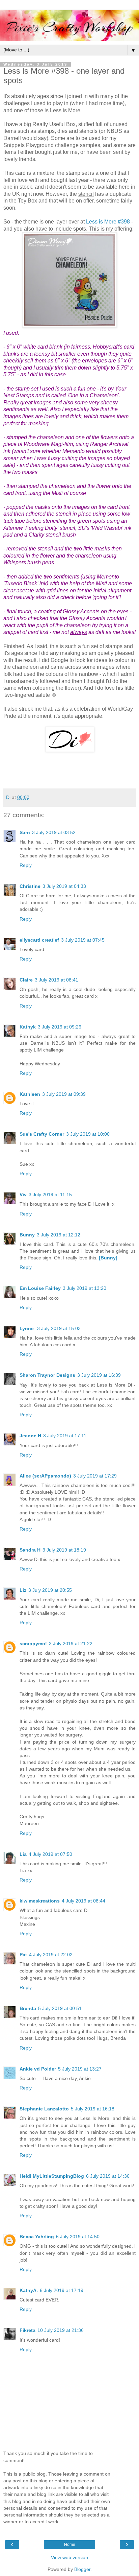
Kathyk (28, 1027)
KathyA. (29, 2290)
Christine (30, 886)
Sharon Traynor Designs (47, 1375)
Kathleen (30, 1094)
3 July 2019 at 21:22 (71, 1644)
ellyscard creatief (39, 940)
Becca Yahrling (37, 2237)
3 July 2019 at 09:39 (64, 1094)
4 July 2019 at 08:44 (84, 1901)
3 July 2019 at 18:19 (64, 1550)
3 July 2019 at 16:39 (99, 1375)
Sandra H (30, 1550)
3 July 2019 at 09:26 (60, 1027)
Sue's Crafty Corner (42, 1134)
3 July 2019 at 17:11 (65, 1436)
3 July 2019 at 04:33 (64, 886)
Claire (26, 980)
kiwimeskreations (40, 1901)
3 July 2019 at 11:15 (50, 1195)
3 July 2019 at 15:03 (59, 1328)
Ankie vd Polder (38, 2069)
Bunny (27, 1235)
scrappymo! (33, 1644)
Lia (23, 1854)
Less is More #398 (108, 222)
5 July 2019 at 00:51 (60, 2008)
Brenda (28, 2008)
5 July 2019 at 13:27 (80, 2069)
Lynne (27, 1328)
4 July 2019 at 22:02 (51, 1955)
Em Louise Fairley (40, 1288)
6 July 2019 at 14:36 (108, 2176)
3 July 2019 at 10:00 (88, 1134)
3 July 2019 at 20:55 (50, 1590)
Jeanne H (30, 1436)
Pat (23, 1955)
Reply (26, 865)
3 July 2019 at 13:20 (85, 1288)
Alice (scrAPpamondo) (45, 1476)
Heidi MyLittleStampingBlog (52, 2176)
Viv (23, 1195)
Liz (23, 1590)
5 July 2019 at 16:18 (93, 2109)
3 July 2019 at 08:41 (57, 980)
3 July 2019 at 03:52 (54, 832)
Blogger (82, 2569)
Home (70, 2545)
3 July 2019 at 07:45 (83, 940)
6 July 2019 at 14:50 (78, 2237)
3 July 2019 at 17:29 (95, 1476)
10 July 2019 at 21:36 (61, 2330)
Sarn (25, 832)
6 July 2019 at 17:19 (62, 2290)
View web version (69, 2557)
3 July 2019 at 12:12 (59, 1235)
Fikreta (27, 2330)
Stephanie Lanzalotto (44, 2109)
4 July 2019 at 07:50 (50, 1854)
